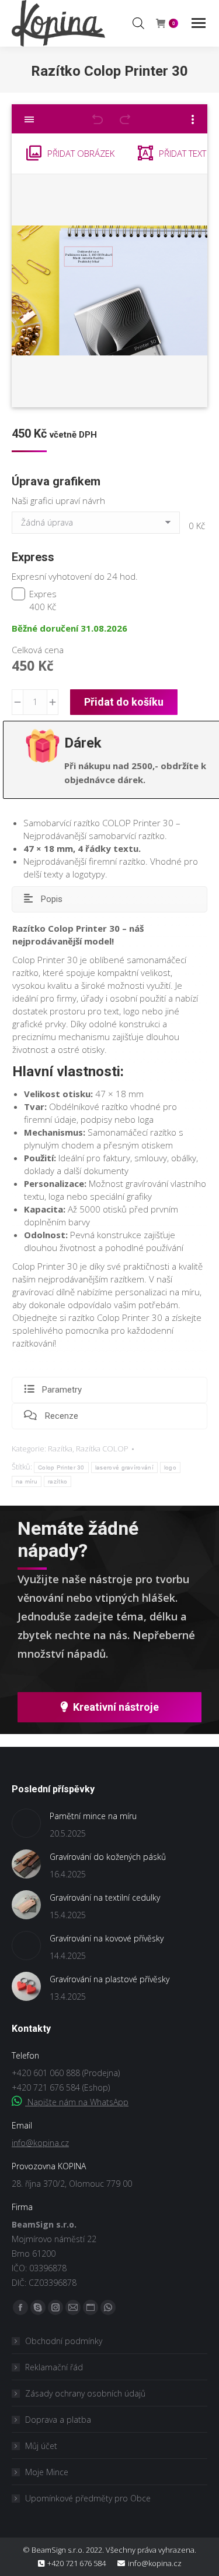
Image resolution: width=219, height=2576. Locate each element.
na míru (27, 1481)
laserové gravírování (124, 1467)
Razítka (60, 1449)
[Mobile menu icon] (199, 23)
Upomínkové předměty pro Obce (88, 2498)
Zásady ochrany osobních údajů (85, 2393)
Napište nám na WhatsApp (77, 2102)
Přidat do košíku (124, 702)
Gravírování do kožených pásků (108, 1857)
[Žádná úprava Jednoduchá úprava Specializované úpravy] (98, 526)
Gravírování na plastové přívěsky (109, 1979)
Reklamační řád (54, 2367)
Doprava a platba (58, 2420)
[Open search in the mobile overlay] (138, 23)
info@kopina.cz (40, 2143)
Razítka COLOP (102, 1449)
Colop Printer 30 (61, 1467)
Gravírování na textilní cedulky (105, 1897)
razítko (58, 1481)
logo (170, 1467)
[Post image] (26, 1823)
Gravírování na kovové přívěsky (107, 1938)
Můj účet (41, 2446)
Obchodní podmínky (64, 2341)
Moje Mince (47, 2472)
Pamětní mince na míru (93, 1816)
